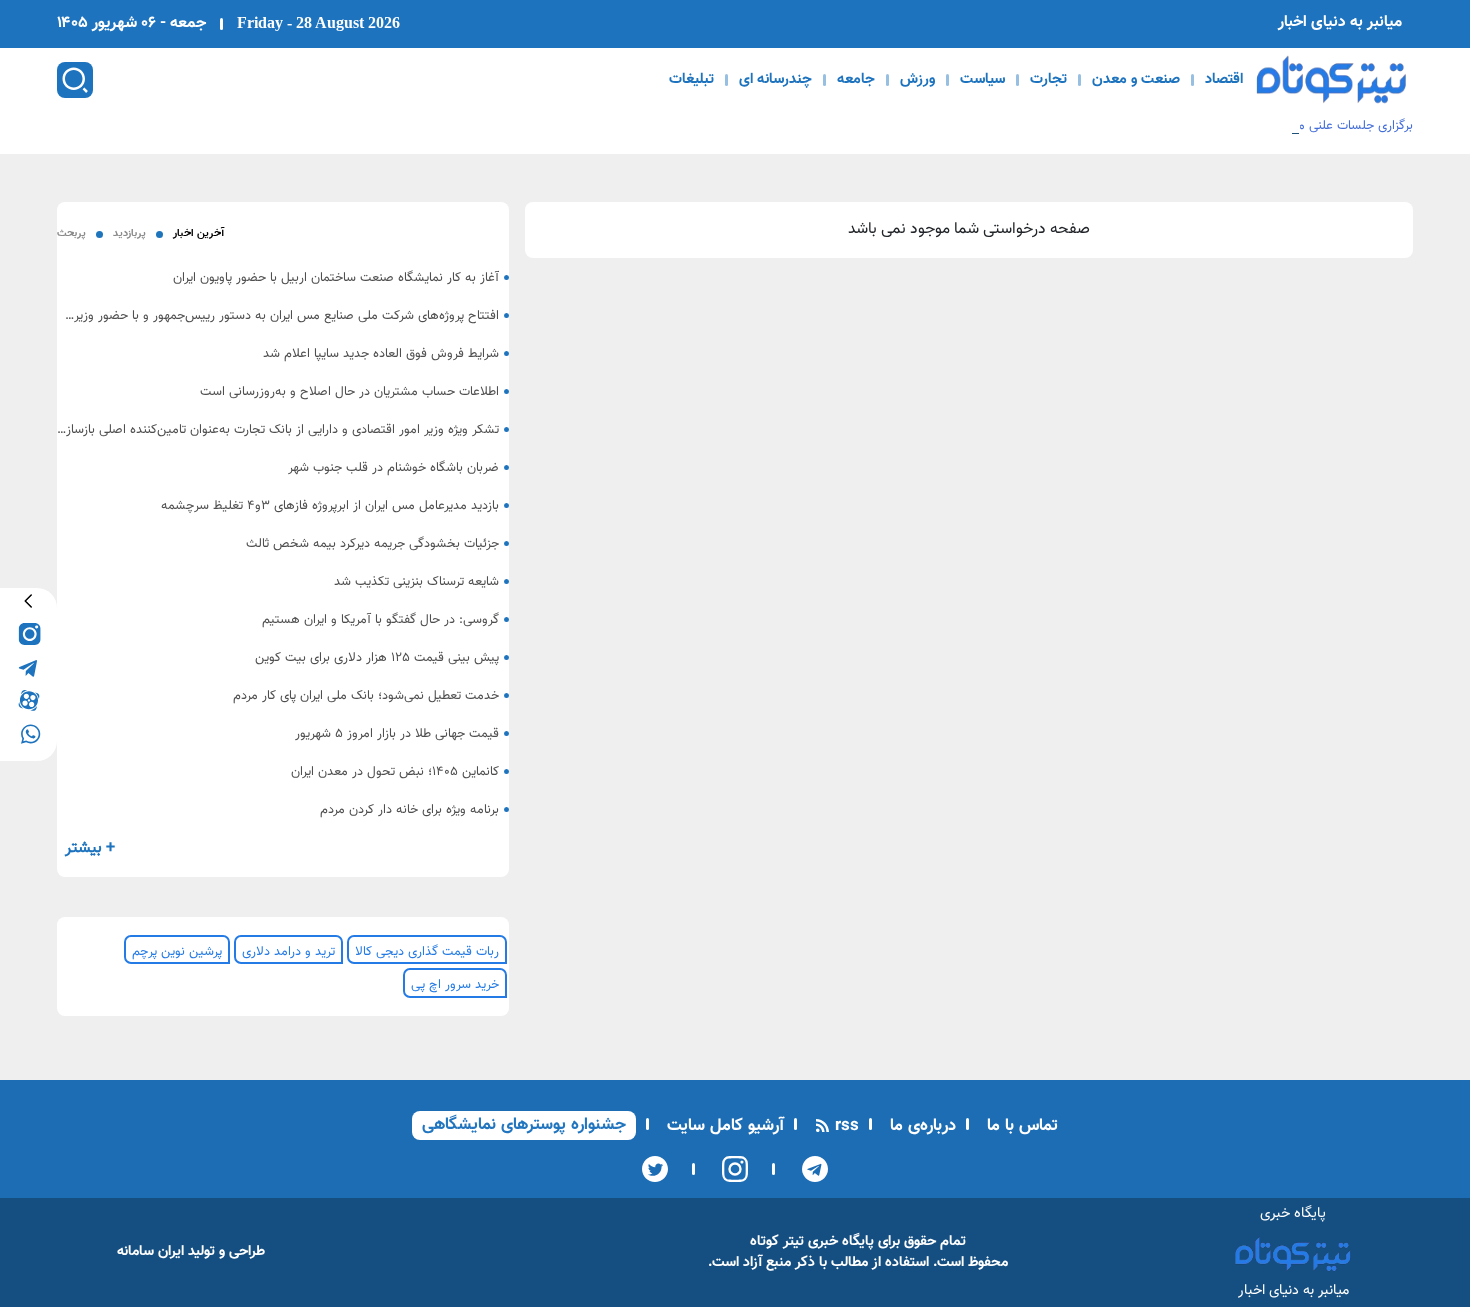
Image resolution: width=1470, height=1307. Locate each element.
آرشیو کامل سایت (723, 1126)
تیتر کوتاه (777, 1241)
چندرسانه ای (775, 80)
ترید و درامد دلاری (288, 952)
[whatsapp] (28, 732)
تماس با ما (1020, 1126)
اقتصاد (1224, 80)
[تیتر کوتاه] (1331, 79)
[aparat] (28, 699)
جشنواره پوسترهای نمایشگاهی (524, 1125)
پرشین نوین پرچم (177, 952)
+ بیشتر (90, 848)
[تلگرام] (808, 1169)
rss (844, 1126)
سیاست (982, 80)
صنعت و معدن (1136, 80)
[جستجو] (75, 80)
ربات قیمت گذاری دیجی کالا (427, 952)
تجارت (1048, 80)
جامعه (856, 80)
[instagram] (28, 633)
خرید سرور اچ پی (455, 985)
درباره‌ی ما (920, 1126)
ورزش (917, 80)
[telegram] (28, 666)
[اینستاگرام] (728, 1169)
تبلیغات (691, 80)
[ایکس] (655, 1169)
